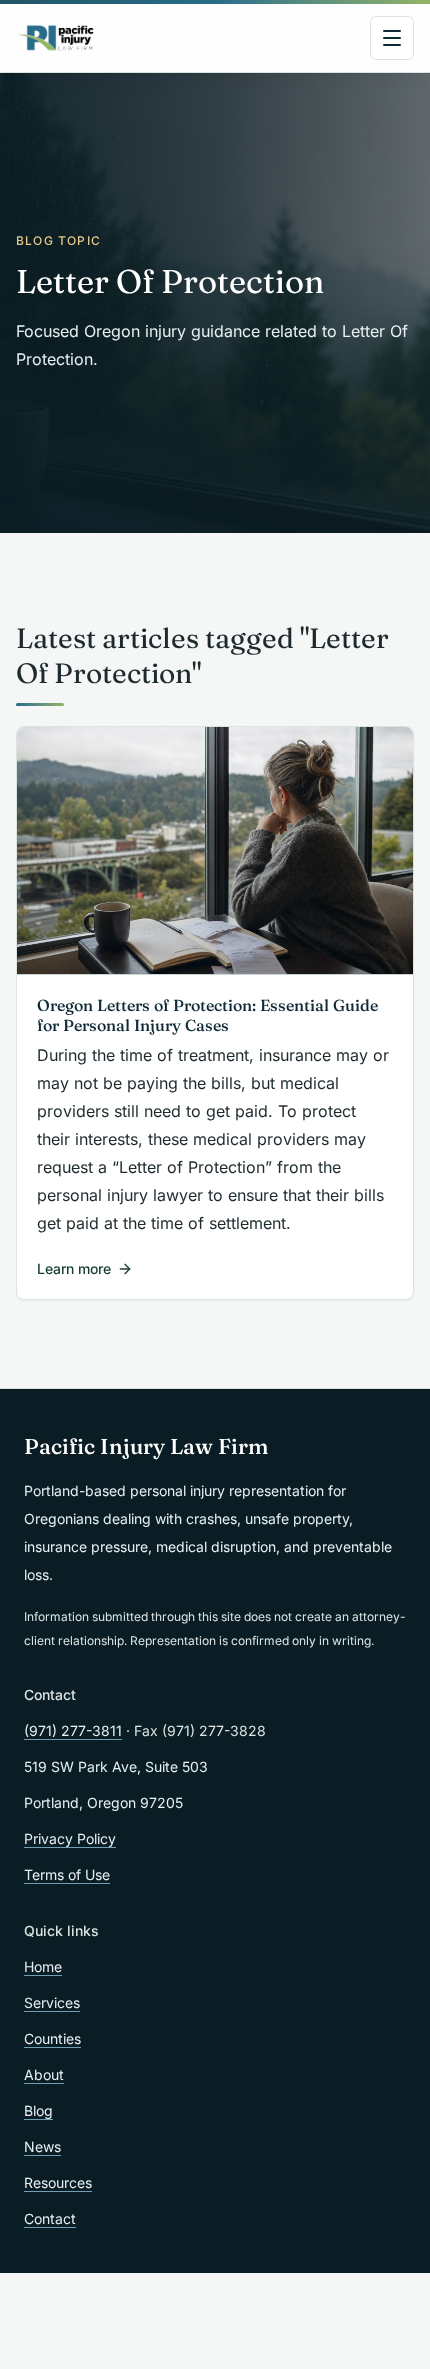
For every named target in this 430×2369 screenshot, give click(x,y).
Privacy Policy (70, 1838)
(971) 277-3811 (73, 1730)
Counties (52, 2038)
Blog (38, 2110)
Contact (50, 2218)
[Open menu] (392, 38)
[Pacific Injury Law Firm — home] (56, 38)
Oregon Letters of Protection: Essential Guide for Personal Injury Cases (207, 1015)
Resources (58, 2182)
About (44, 2074)
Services (52, 2002)
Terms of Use (67, 1874)
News (42, 2146)
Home (43, 1966)
